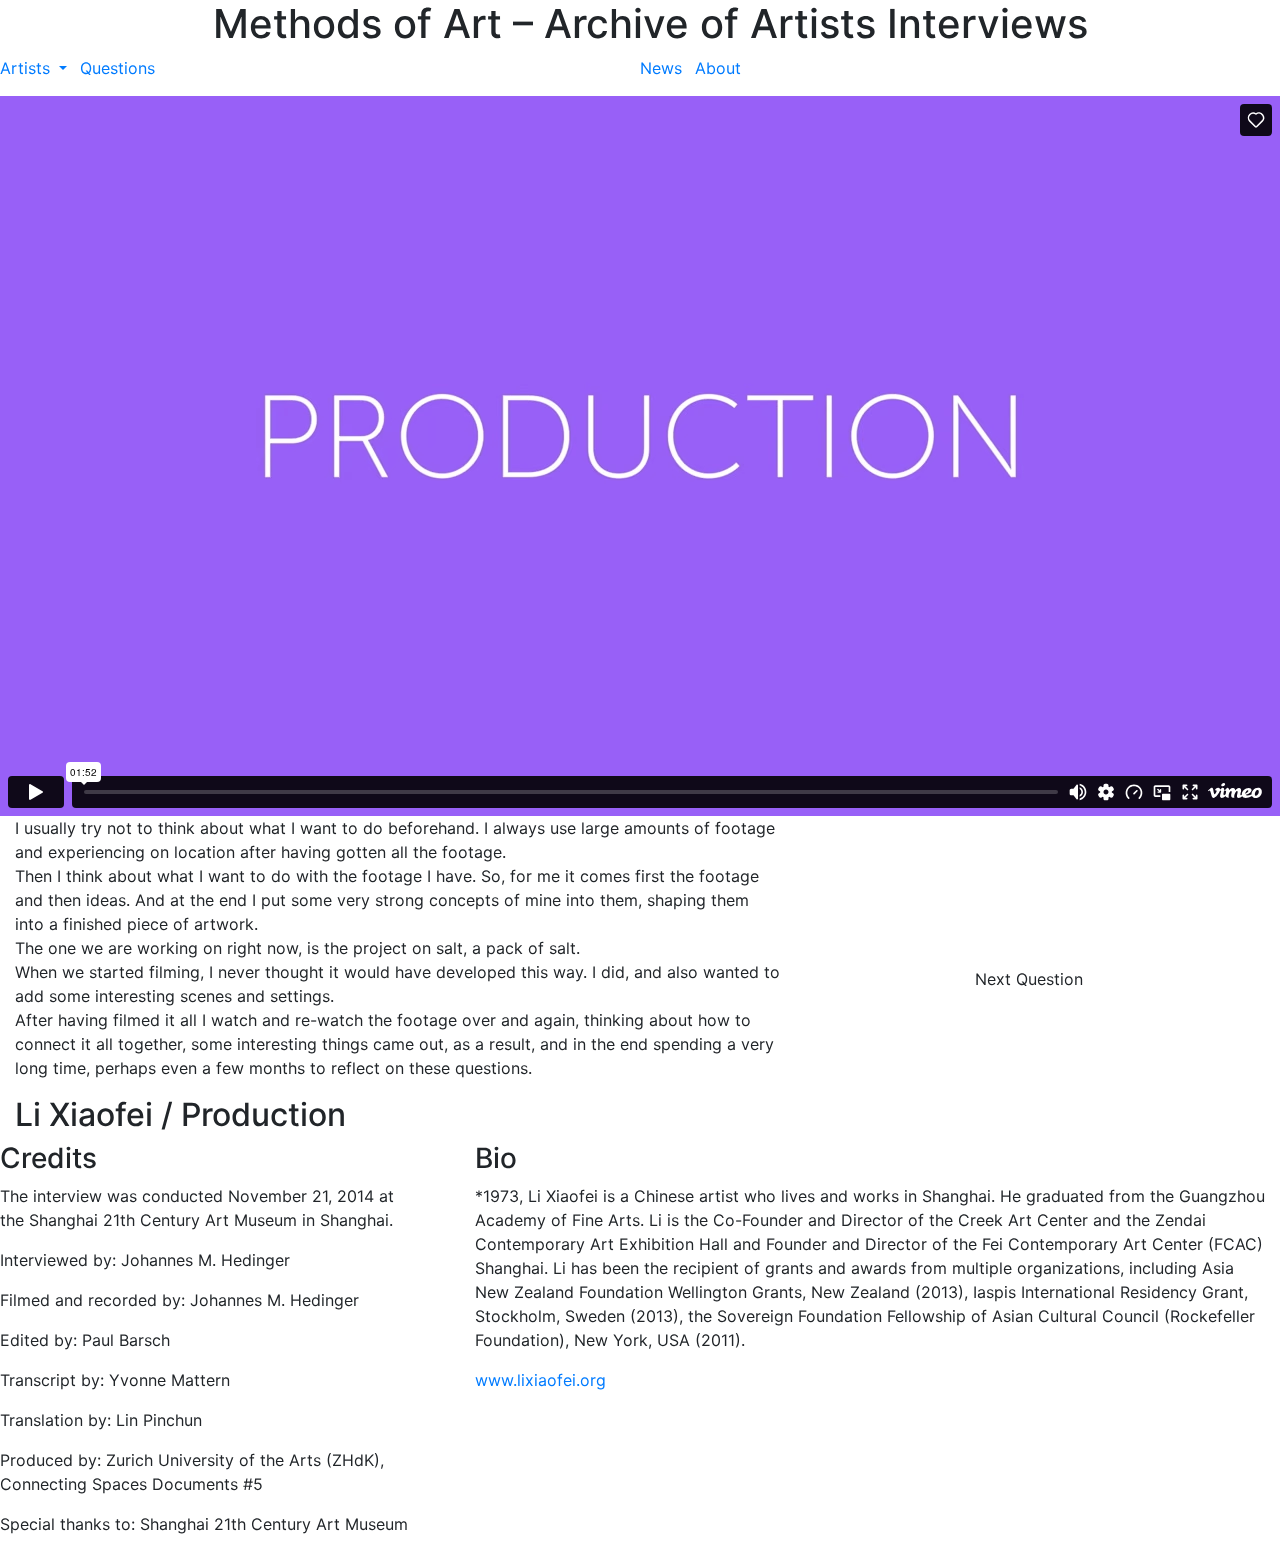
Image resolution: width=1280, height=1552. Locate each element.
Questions (117, 68)
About (718, 68)
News (661, 68)
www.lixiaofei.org (540, 1380)
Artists (27, 68)
